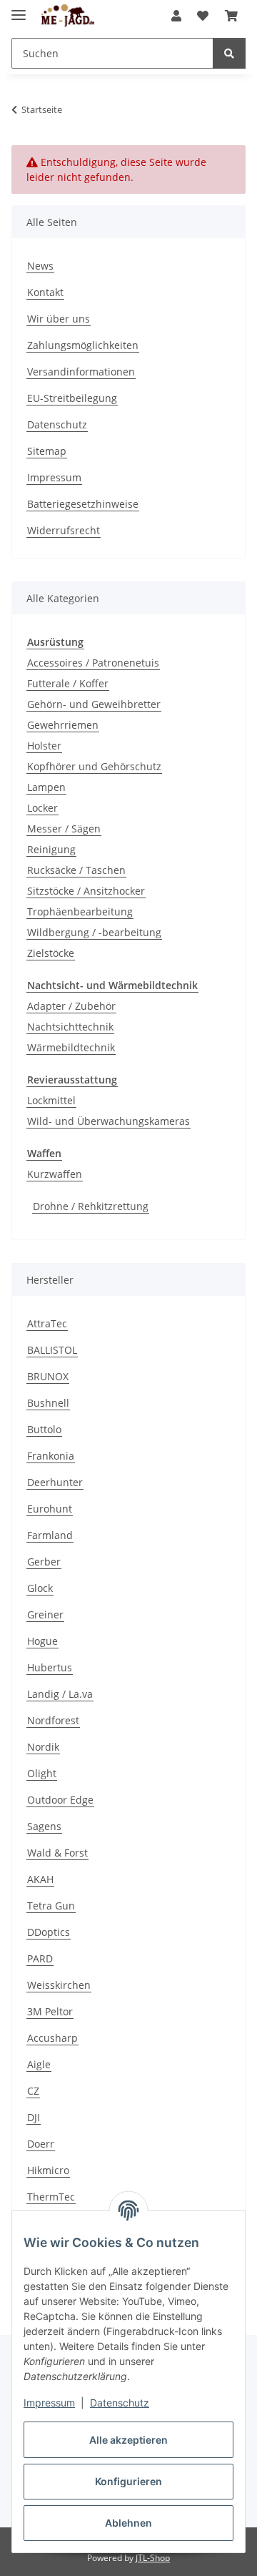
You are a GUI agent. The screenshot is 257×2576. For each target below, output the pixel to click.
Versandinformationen (81, 372)
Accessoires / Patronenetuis (93, 663)
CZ (33, 2091)
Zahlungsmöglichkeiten (83, 345)
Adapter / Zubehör (71, 1006)
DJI (34, 2117)
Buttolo (44, 1429)
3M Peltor (50, 2011)
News (40, 266)
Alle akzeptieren (128, 2440)
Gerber (44, 1562)
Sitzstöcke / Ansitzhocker (86, 891)
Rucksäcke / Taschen (76, 870)
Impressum (49, 2403)
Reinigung (51, 849)
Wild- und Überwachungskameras (109, 1121)
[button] (176, 16)
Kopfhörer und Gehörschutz (94, 766)
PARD (40, 1958)
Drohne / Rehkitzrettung (91, 1206)
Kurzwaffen (55, 1174)
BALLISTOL (52, 1350)
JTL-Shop (153, 2558)
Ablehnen (128, 2523)
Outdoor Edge (60, 1800)
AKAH (40, 1879)
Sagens (44, 1826)
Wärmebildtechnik (71, 1047)
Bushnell (48, 1403)
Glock (40, 1588)
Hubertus (50, 1667)
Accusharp (52, 2038)
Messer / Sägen (64, 829)
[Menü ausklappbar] (19, 9)
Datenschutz (120, 2403)
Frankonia (51, 1456)
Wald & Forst (57, 1853)
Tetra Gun (51, 1906)
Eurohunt (50, 1509)
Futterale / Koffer (68, 683)
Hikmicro (48, 2170)
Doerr (41, 2144)
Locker (42, 808)
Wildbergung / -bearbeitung (94, 932)
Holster (44, 746)
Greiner (45, 1614)
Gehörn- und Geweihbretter (94, 704)
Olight (42, 1773)
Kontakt (45, 292)
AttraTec (47, 1323)
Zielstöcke (51, 953)
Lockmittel (51, 1100)
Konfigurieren (128, 2481)
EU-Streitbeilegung (72, 398)
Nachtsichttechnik (70, 1027)
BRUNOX (48, 1376)
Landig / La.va (60, 1694)
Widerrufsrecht (64, 530)
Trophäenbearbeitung (80, 911)
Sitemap (47, 451)
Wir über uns (59, 319)
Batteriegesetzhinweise (83, 504)
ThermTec (51, 2197)
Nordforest (53, 1720)
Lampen (46, 787)
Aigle (39, 2064)
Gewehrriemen (63, 725)
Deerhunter (55, 1482)
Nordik (43, 1747)
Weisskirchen (59, 1985)
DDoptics (49, 1932)
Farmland (50, 1535)
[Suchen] (229, 53)
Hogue (42, 1641)
